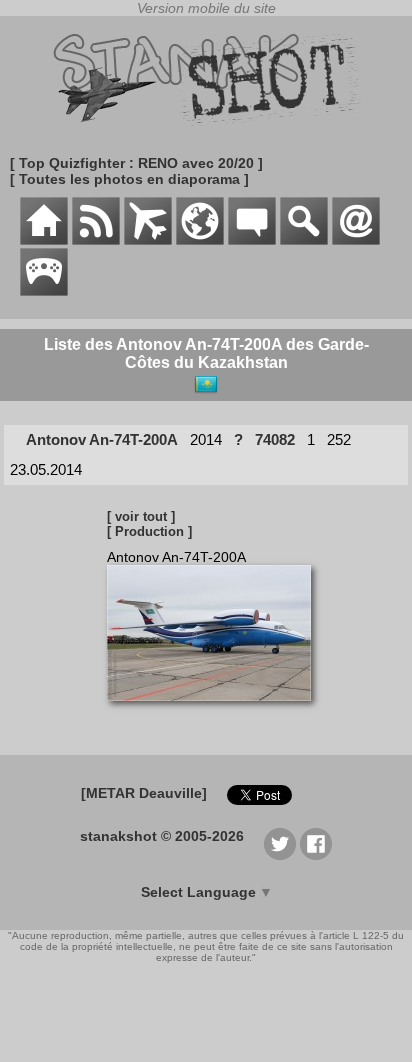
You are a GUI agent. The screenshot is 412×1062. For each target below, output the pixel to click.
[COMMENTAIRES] (252, 240)
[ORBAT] (148, 240)
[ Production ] (149, 531)
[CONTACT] (356, 240)
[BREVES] (96, 240)
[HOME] (44, 240)
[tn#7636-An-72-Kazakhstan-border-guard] (216, 711)
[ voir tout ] (141, 516)
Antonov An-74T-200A (102, 439)
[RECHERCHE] (304, 240)
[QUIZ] (44, 291)
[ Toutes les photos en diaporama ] (129, 179)
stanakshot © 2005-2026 (162, 836)
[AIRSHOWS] (200, 240)
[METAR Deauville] (144, 793)
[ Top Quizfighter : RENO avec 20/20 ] (136, 163)
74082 (275, 439)
